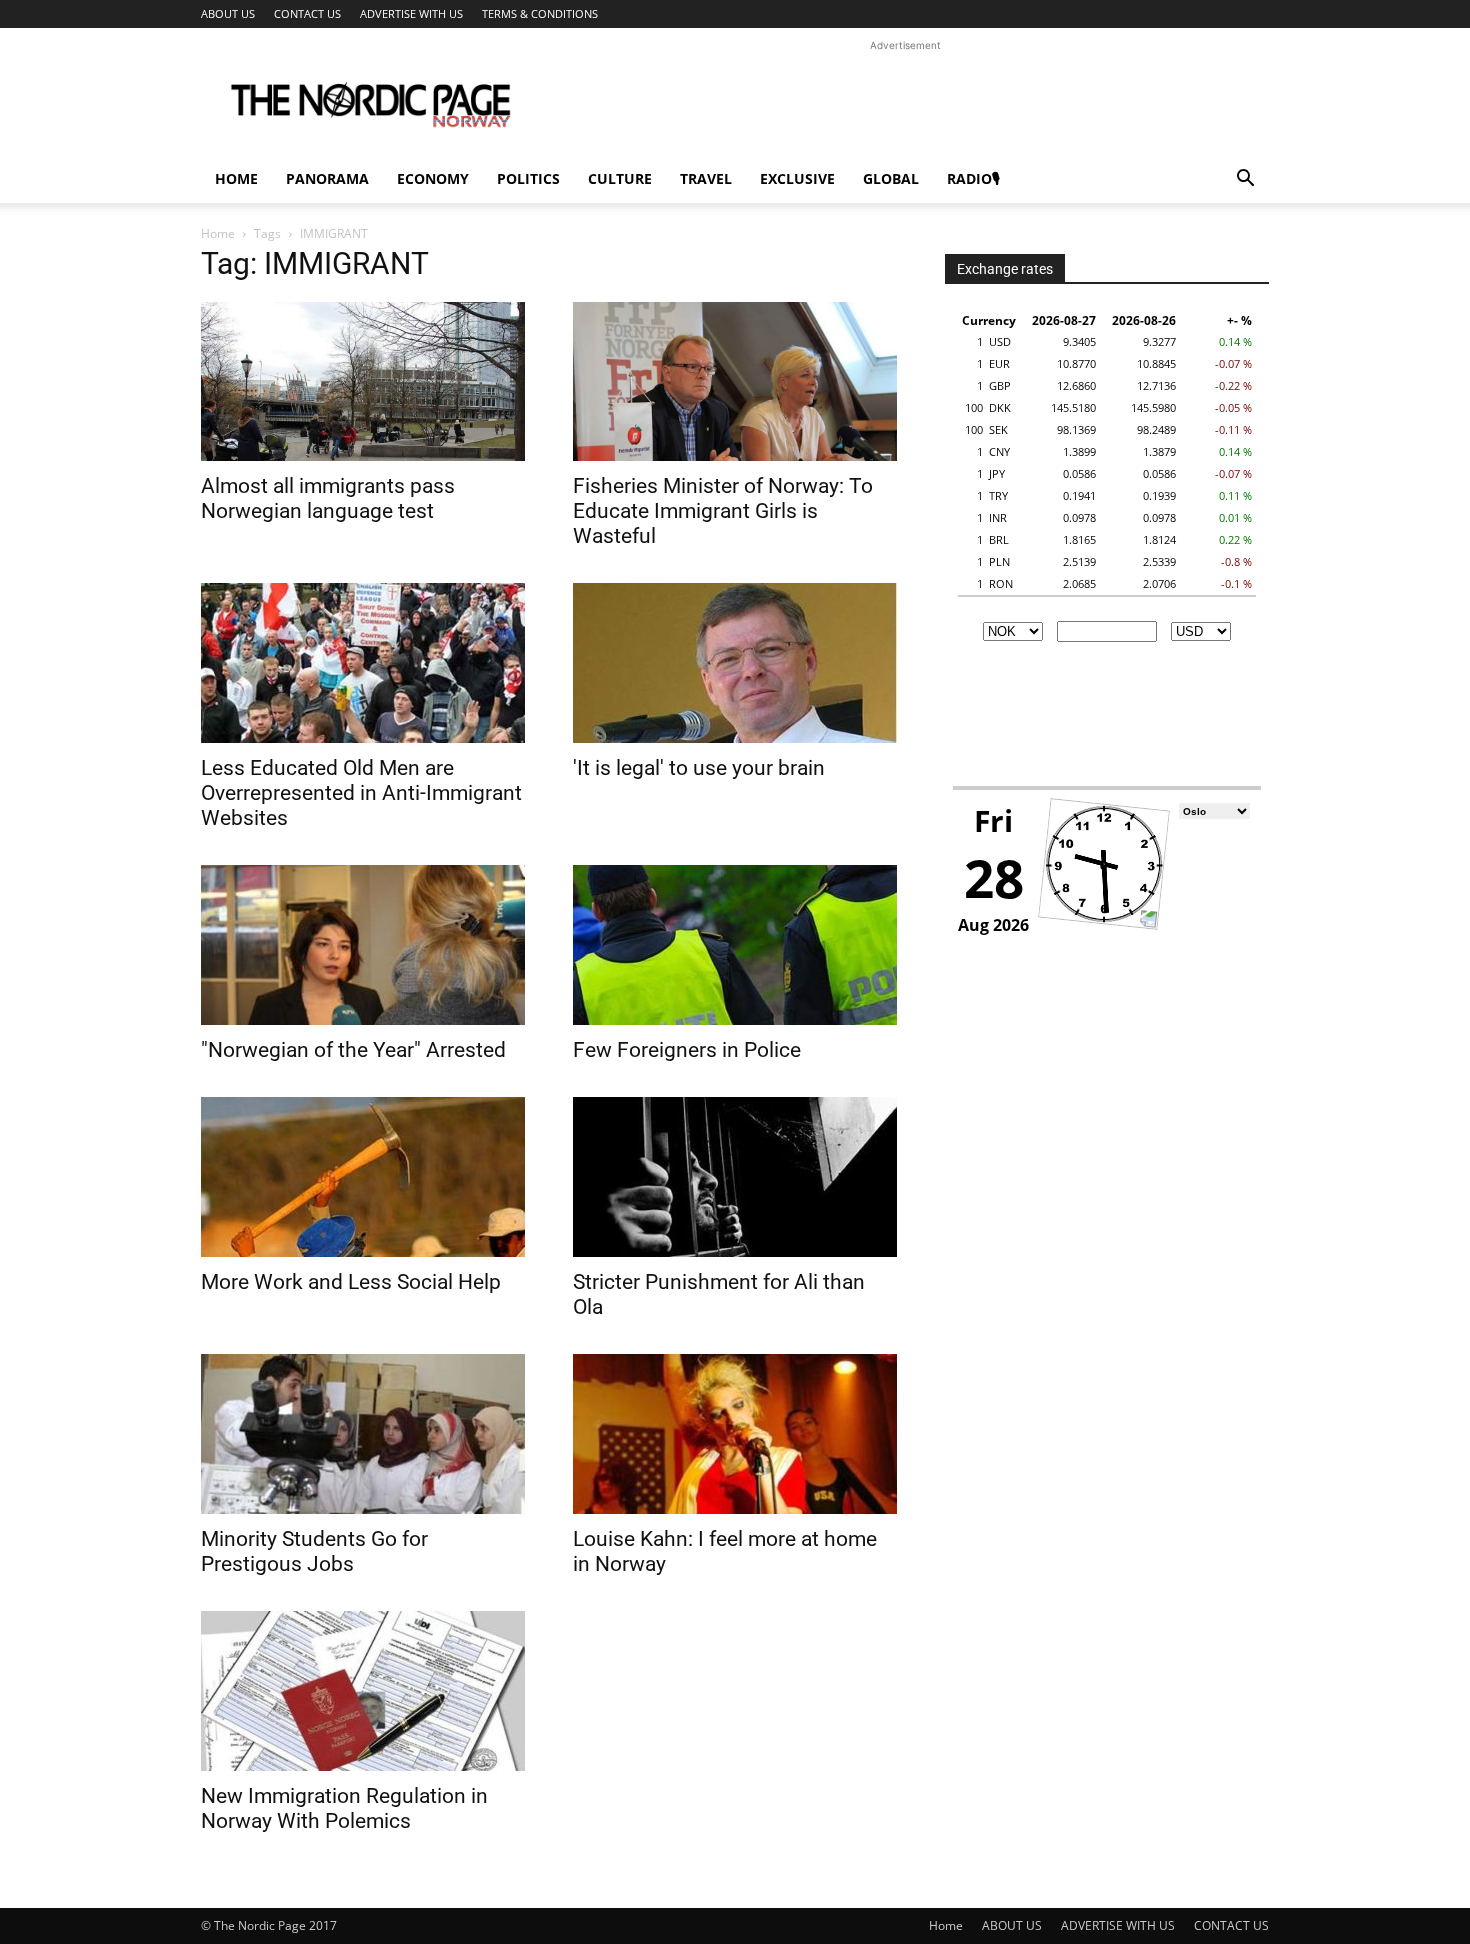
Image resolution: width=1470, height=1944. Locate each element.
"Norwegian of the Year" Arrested (353, 1050)
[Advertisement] (905, 101)
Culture (620, 178)
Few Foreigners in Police (687, 1050)
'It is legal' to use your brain (699, 768)
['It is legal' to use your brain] (735, 663)
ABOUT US (228, 13)
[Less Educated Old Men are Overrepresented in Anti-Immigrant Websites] (363, 663)
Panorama (327, 178)
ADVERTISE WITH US (411, 13)
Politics (528, 178)
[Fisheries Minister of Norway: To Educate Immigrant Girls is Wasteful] (735, 381)
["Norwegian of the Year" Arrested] (363, 945)
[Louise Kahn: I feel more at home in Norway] (735, 1434)
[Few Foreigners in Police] (735, 945)
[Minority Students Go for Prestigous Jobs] (363, 1434)
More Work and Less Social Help (351, 1282)
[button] (1245, 180)
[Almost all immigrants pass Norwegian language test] (363, 381)
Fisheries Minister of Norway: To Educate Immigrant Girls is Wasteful (723, 511)
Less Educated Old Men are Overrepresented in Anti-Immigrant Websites (361, 793)
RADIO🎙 (973, 178)
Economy (433, 178)
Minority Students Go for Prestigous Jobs (314, 1551)
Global (891, 178)
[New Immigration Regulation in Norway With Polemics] (363, 1691)
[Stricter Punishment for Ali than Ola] (735, 1177)
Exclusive (797, 178)
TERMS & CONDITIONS (540, 13)
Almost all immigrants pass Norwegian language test (328, 498)
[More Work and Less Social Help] (363, 1177)
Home (236, 178)
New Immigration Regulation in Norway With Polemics (344, 1808)
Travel (706, 178)
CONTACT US (307, 13)
